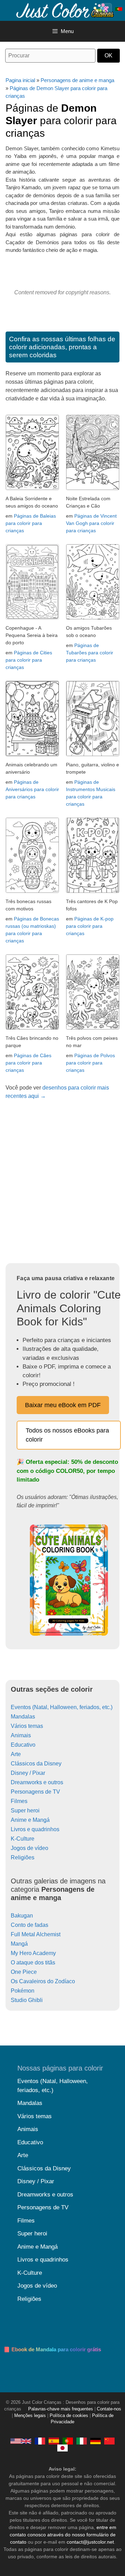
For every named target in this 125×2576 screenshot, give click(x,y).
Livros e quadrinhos (35, 1829)
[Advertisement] (62, 1184)
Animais (21, 1735)
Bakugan (22, 1916)
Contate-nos (109, 2409)
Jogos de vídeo (30, 1848)
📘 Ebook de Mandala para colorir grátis (52, 2349)
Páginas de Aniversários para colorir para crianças (32, 789)
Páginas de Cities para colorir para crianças (29, 660)
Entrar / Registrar (106, 9)
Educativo (23, 1745)
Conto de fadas (30, 1925)
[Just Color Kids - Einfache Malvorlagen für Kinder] (95, 2441)
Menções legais (30, 2416)
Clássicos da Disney (36, 1764)
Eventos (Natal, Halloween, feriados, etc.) (62, 1707)
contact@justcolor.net (90, 2542)
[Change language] (119, 9)
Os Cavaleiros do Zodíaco (43, 1981)
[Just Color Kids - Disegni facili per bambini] (82, 2441)
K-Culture (23, 1839)
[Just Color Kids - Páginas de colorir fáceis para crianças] (68, 2441)
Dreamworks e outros (37, 1782)
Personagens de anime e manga (77, 80)
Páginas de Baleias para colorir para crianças (31, 523)
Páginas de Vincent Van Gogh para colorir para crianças (91, 523)
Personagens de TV (35, 1792)
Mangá (19, 1944)
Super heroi (25, 1811)
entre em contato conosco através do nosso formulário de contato (63, 2535)
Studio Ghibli (27, 2000)
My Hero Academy (33, 1953)
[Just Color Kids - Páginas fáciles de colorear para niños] (54, 2441)
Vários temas (27, 1726)
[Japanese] (62, 2448)
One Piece (24, 1972)
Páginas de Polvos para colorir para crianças (90, 1063)
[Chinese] (109, 2441)
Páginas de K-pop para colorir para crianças (90, 926)
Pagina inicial (20, 80)
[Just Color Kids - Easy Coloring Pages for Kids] (21, 2441)
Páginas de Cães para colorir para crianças (28, 1063)
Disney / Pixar (28, 1773)
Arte (16, 1754)
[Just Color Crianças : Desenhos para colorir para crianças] (64, 10)
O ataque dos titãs (33, 1963)
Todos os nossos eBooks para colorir (67, 1435)
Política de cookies (69, 2416)
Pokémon (23, 1991)
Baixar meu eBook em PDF (63, 1405)
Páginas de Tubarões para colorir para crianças (90, 653)
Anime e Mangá (30, 1820)
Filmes (19, 1801)
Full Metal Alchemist (36, 1934)
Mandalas (23, 1717)
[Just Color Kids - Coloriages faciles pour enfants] (40, 2441)
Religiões (23, 1857)
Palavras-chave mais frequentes (61, 2409)
